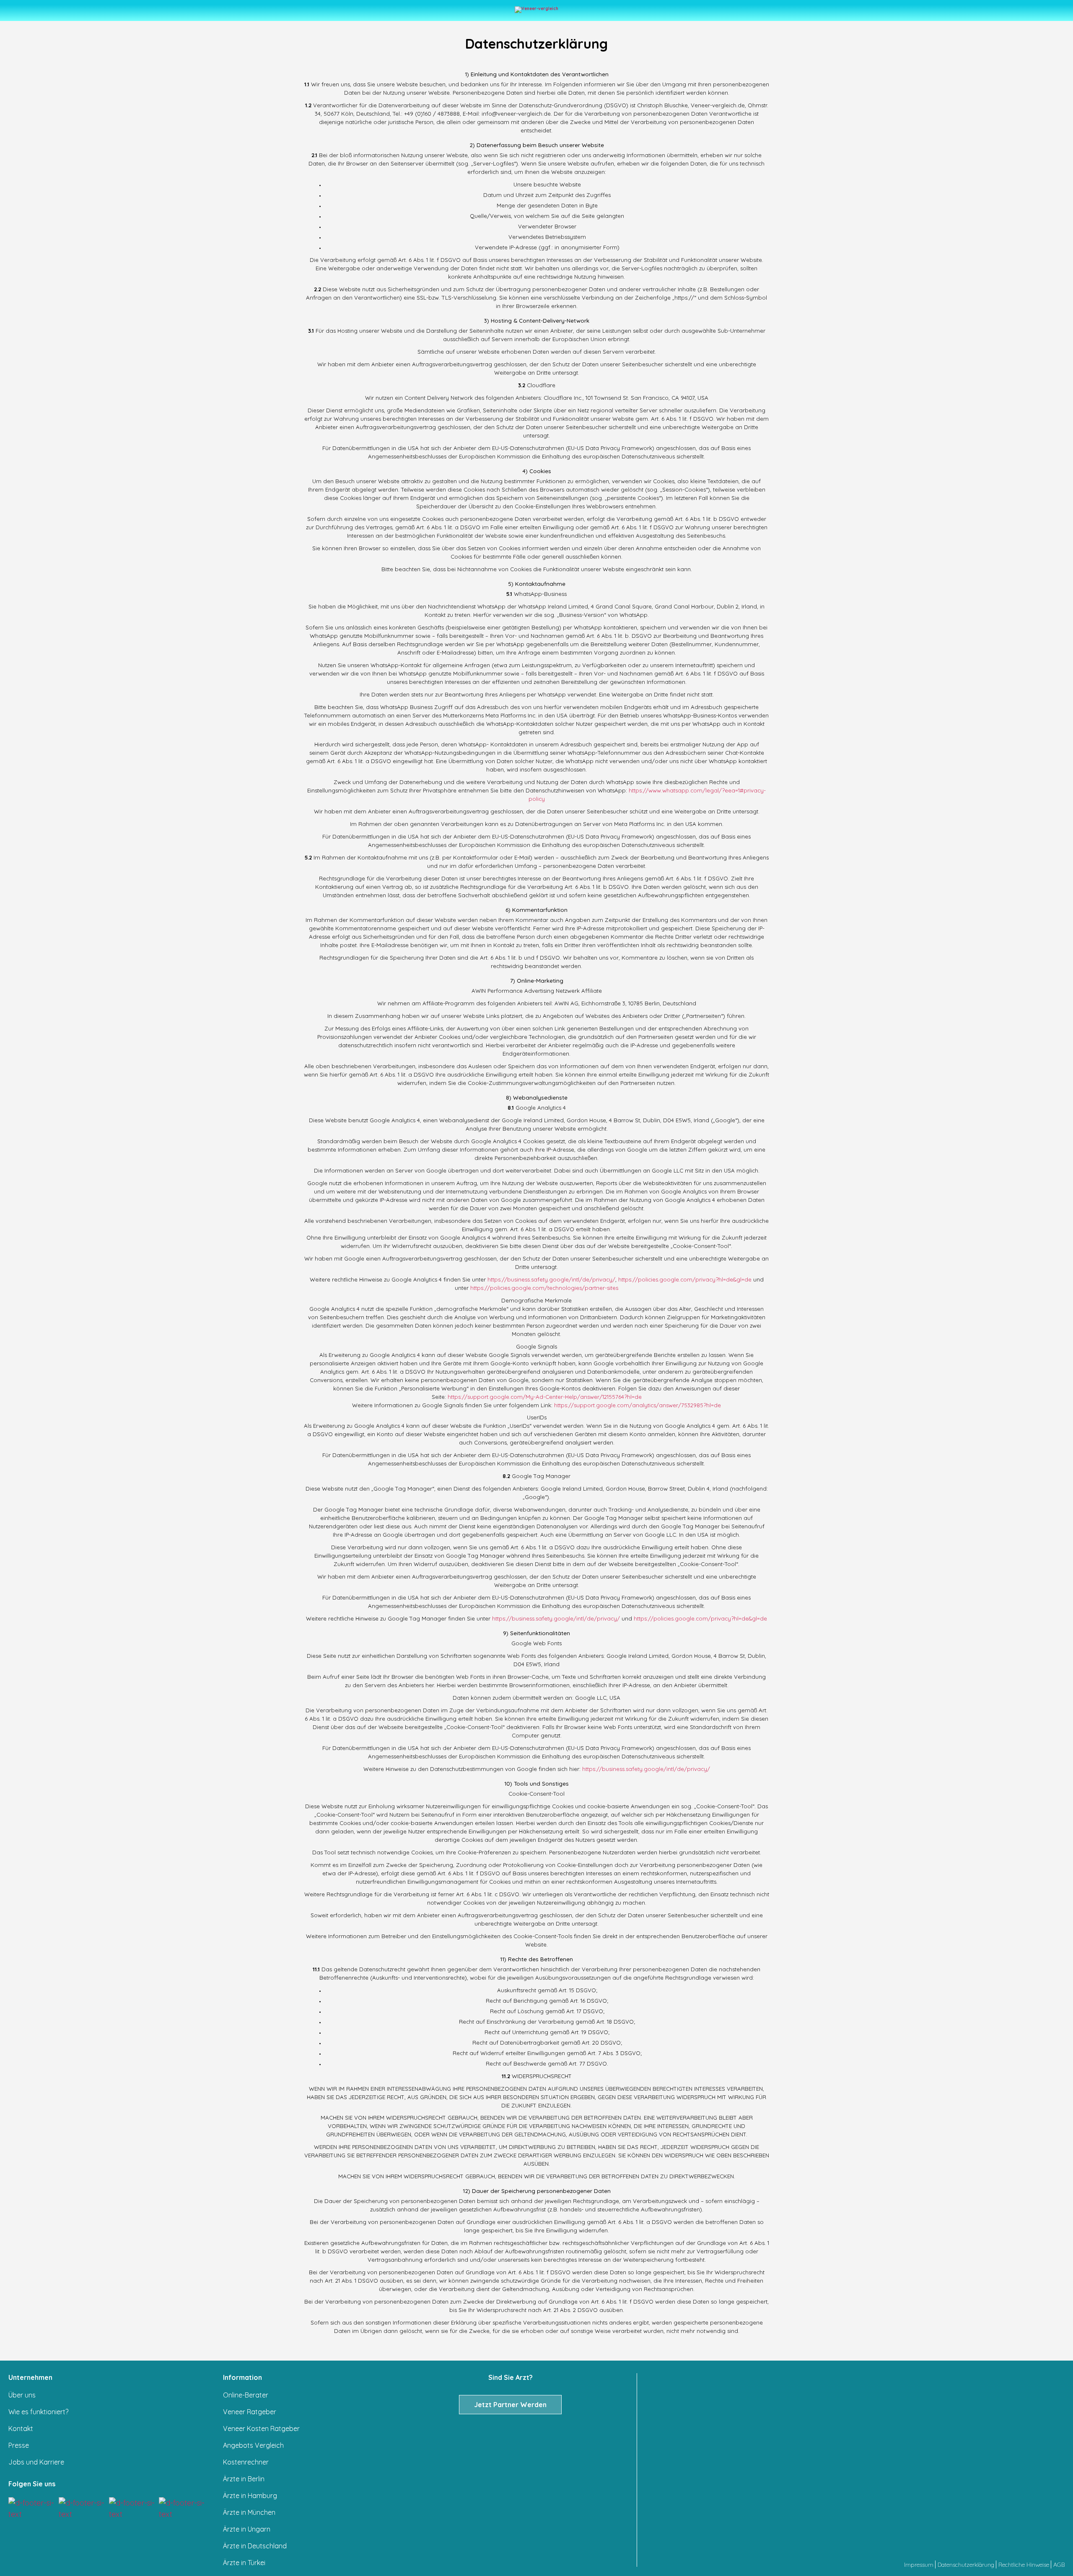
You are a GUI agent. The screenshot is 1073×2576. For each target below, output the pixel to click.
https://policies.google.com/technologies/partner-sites (544, 1288)
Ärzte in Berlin (244, 2479)
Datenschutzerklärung (966, 2565)
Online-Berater (246, 2395)
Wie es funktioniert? (38, 2412)
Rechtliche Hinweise (1024, 2565)
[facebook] (82, 2509)
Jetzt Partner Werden (510, 2405)
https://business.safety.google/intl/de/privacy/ (551, 1279)
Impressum (919, 2565)
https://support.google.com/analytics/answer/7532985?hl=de (638, 1405)
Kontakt (21, 2428)
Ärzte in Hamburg (250, 2496)
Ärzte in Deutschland (255, 2546)
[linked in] (133, 2509)
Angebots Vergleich (253, 2445)
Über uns (22, 2395)
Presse (19, 2445)
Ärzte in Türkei (244, 2563)
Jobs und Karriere (36, 2462)
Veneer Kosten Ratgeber (261, 2428)
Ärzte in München (249, 2512)
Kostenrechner (246, 2462)
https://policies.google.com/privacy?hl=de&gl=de (685, 1279)
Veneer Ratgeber (250, 2412)
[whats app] (183, 2509)
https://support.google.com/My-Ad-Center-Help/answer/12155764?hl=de (545, 1397)
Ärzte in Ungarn (247, 2529)
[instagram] (32, 2509)
